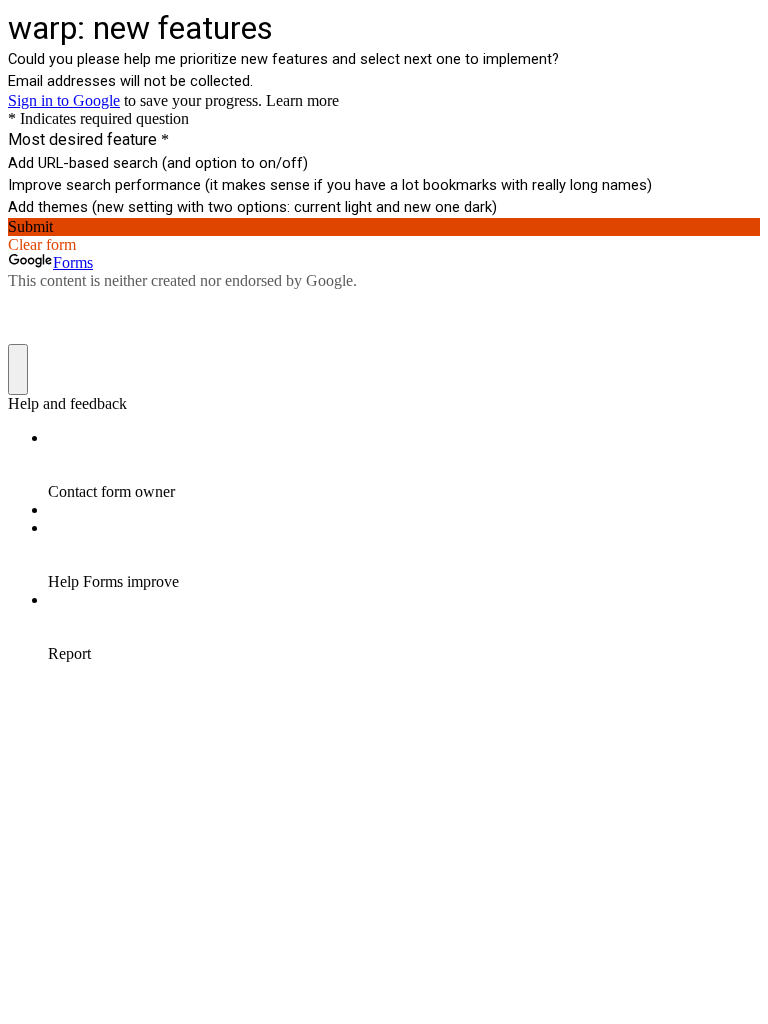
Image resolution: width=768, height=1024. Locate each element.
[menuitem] (404, 465)
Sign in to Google (64, 100)
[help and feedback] (18, 369)
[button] (384, 227)
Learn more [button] (302, 100)
